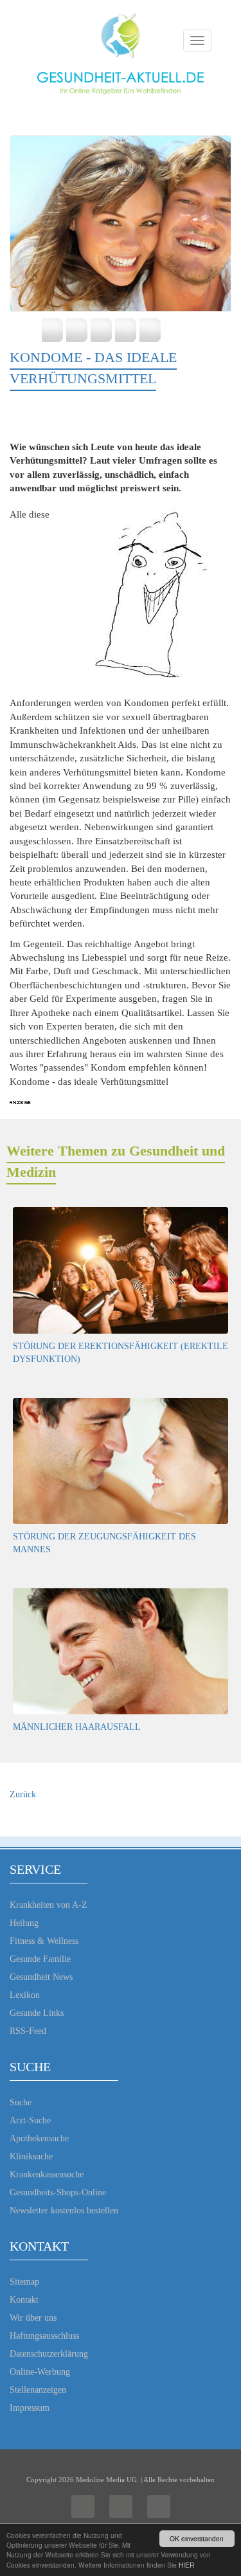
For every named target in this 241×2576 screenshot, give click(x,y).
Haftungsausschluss (44, 2336)
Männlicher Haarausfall (77, 1727)
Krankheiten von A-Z (49, 1905)
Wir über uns (33, 2318)
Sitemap (24, 2282)
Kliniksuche (31, 2156)
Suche (21, 2102)
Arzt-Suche (30, 2120)
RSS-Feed (28, 2031)
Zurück (23, 1794)
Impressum (30, 2408)
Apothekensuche (39, 2138)
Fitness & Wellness (44, 1941)
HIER (186, 2565)
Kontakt (24, 2300)
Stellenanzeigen (38, 2390)
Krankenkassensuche (47, 2174)
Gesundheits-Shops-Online (58, 2192)
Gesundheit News (41, 1977)
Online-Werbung (40, 2372)
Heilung (24, 1923)
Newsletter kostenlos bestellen (64, 2210)
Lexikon (25, 1995)
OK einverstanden (197, 2538)
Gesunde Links (37, 2013)
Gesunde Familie (40, 1959)
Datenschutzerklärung (49, 2354)
